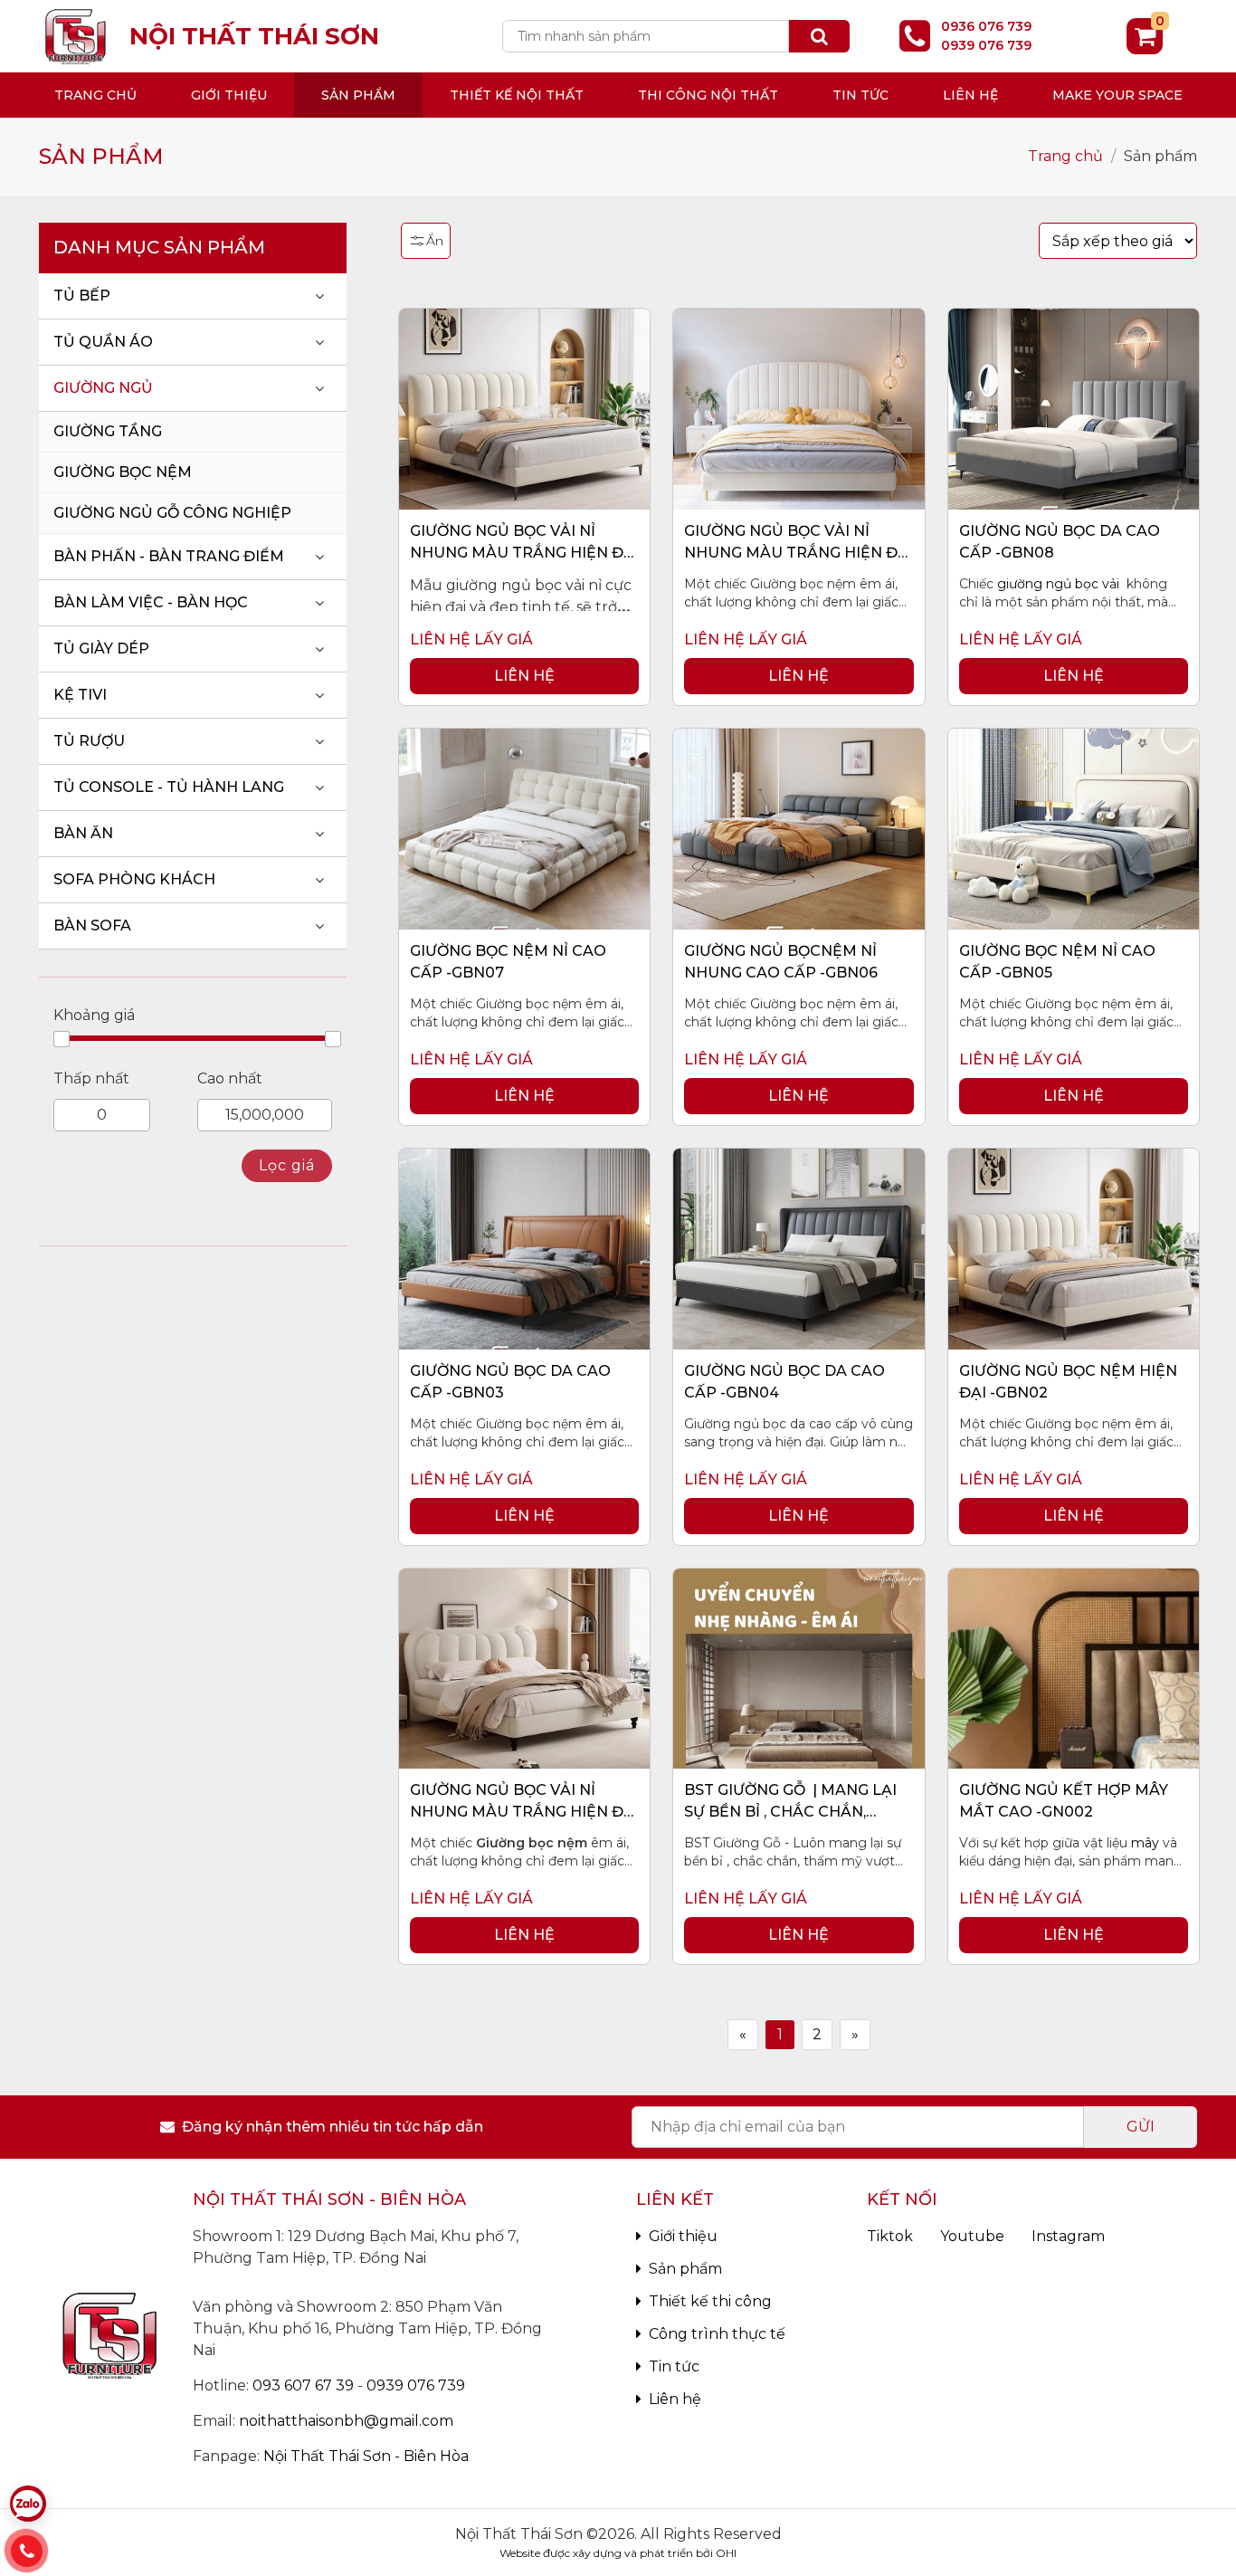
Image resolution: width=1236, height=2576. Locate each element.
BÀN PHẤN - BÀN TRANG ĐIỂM (169, 556)
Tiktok (890, 2236)
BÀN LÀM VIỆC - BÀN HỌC (151, 602)
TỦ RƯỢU (89, 741)
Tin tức (860, 95)
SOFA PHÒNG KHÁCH (134, 879)
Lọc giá (287, 1165)
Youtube (972, 2236)
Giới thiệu (683, 2236)
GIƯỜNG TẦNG (108, 431)
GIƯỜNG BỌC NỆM (123, 472)
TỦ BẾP (82, 296)
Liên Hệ (524, 676)
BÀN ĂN (83, 833)
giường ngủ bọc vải (1058, 584)
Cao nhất (230, 1078)
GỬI (1141, 2127)
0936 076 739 (986, 26)
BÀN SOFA (92, 925)
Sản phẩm (358, 95)
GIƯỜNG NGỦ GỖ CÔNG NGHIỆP (172, 513)
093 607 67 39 (303, 2385)
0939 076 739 (986, 45)
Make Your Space (1117, 95)
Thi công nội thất (708, 95)
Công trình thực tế (717, 2334)
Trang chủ (95, 95)
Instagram (1068, 2236)
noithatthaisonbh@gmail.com (346, 2421)
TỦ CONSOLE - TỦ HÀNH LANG (169, 787)
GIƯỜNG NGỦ (103, 388)
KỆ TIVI (80, 695)
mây (1145, 1843)
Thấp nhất (91, 1078)
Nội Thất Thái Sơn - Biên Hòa (366, 2456)
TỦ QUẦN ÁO (103, 342)
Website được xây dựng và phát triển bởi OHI (618, 2553)
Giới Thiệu (229, 95)
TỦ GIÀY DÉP (101, 649)
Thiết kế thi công (710, 2301)
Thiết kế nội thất (517, 95)
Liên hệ (970, 95)
